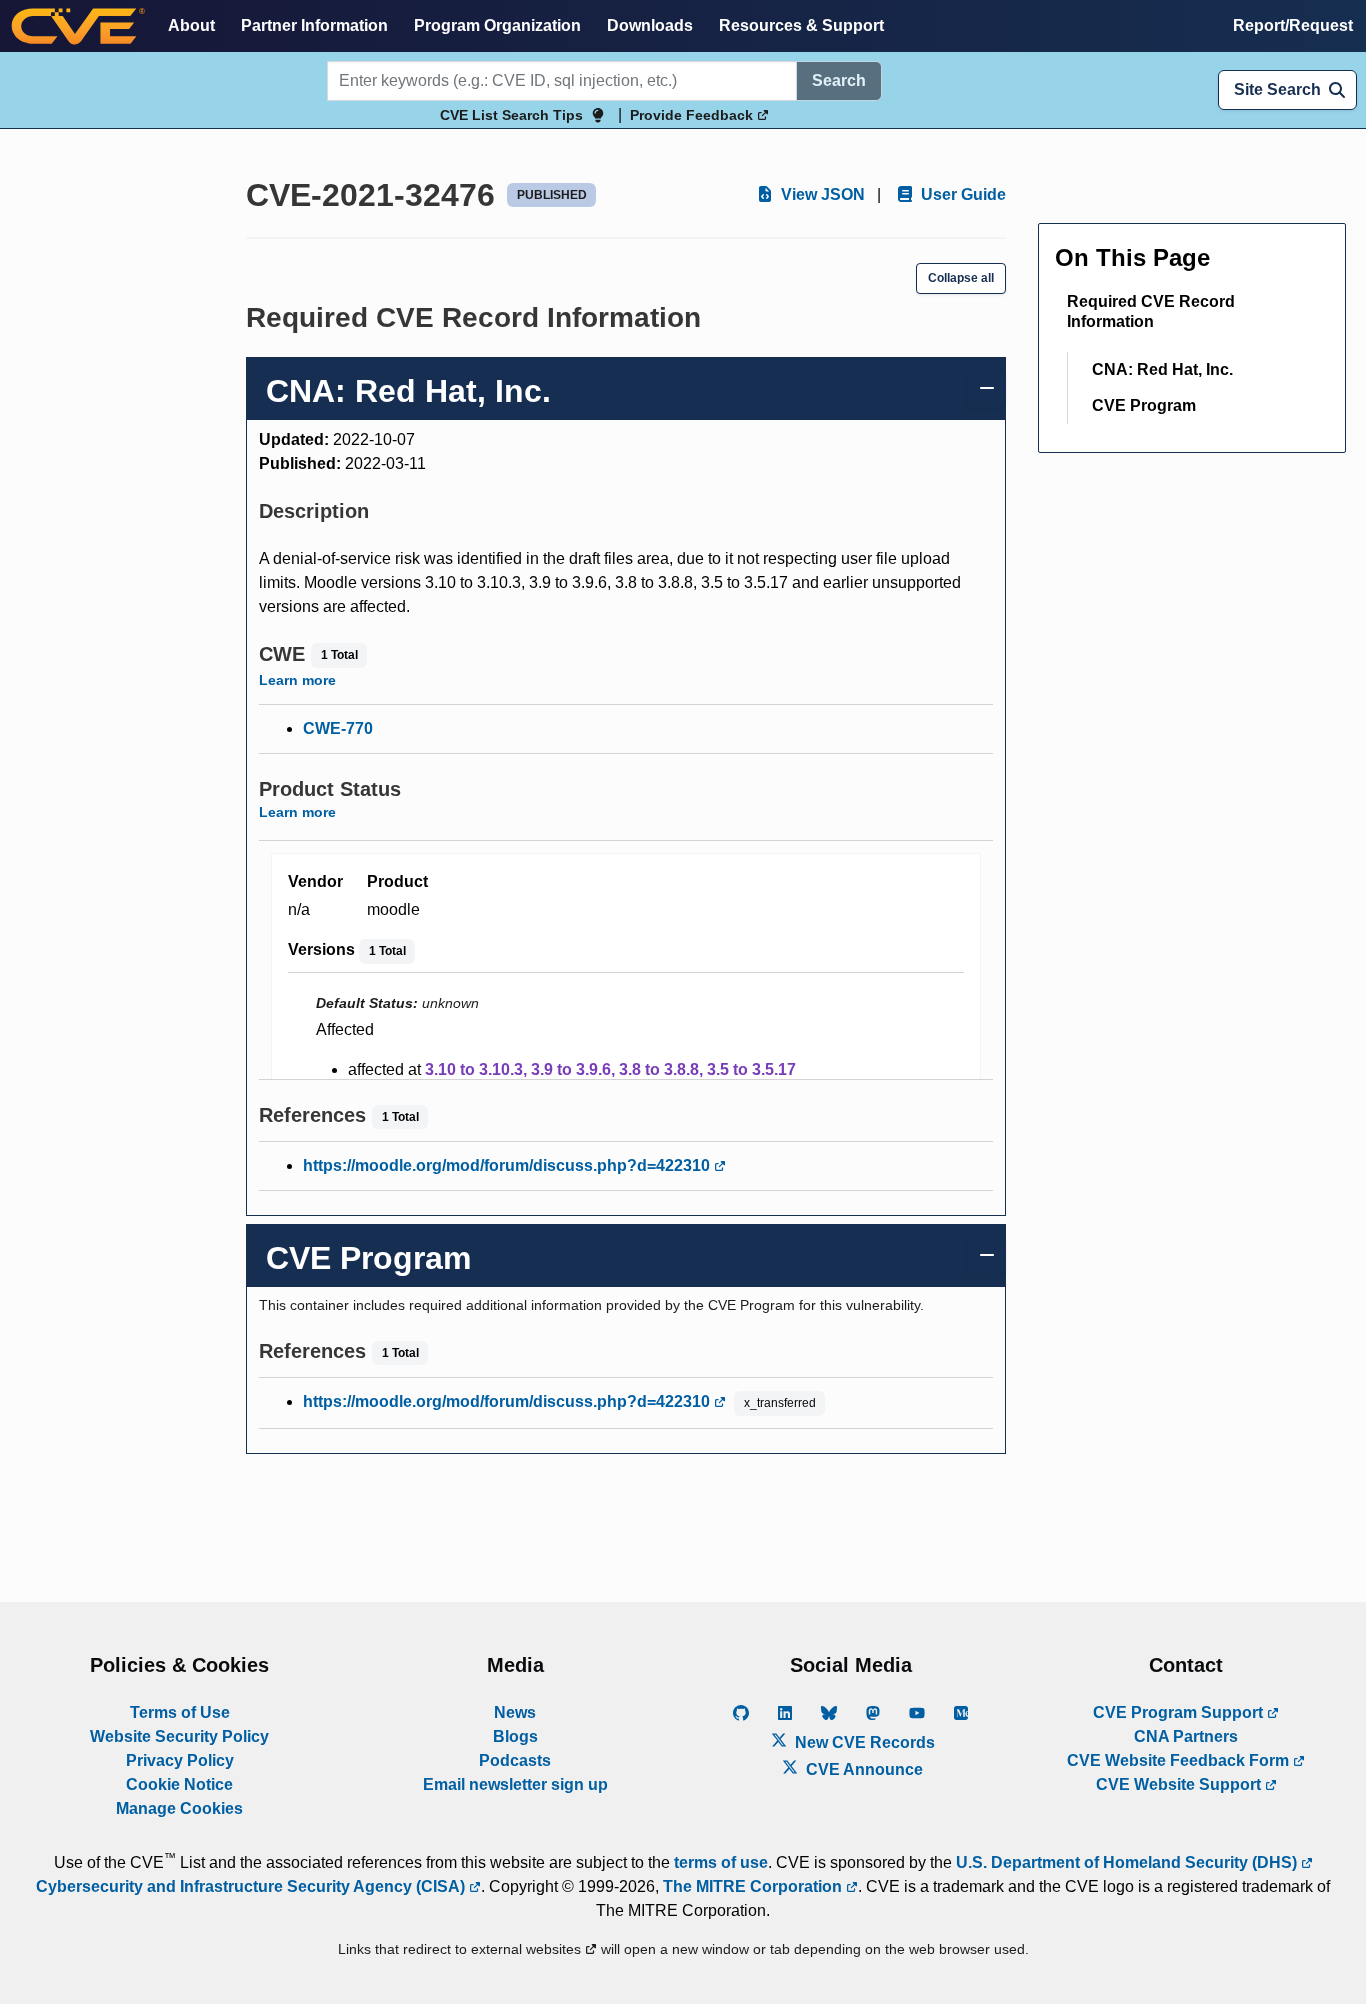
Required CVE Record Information (1151, 311)
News (515, 1712)
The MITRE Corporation (754, 1886)
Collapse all (961, 278)
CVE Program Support (1180, 1712)
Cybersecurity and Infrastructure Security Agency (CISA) (252, 1886)
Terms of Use (180, 1712)
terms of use (721, 1862)
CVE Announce (862, 1769)
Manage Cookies (179, 1808)
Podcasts (515, 1760)
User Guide (961, 194)
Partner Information (314, 25)
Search (839, 80)
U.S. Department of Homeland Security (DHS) (1128, 1862)
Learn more (297, 680)
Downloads (650, 25)
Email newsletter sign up (515, 1784)
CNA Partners (1186, 1736)
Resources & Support (801, 25)
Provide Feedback (693, 115)
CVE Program (1144, 405)
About (191, 25)
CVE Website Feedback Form (1180, 1760)
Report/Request (1293, 25)
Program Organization (497, 25)
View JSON (821, 194)
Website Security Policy (179, 1736)
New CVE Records (863, 1742)
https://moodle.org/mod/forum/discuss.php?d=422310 (508, 1165)
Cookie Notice (179, 1784)
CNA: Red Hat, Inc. (1162, 369)
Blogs (515, 1736)
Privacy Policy (180, 1760)
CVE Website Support (1180, 1784)
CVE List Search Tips (511, 115)
